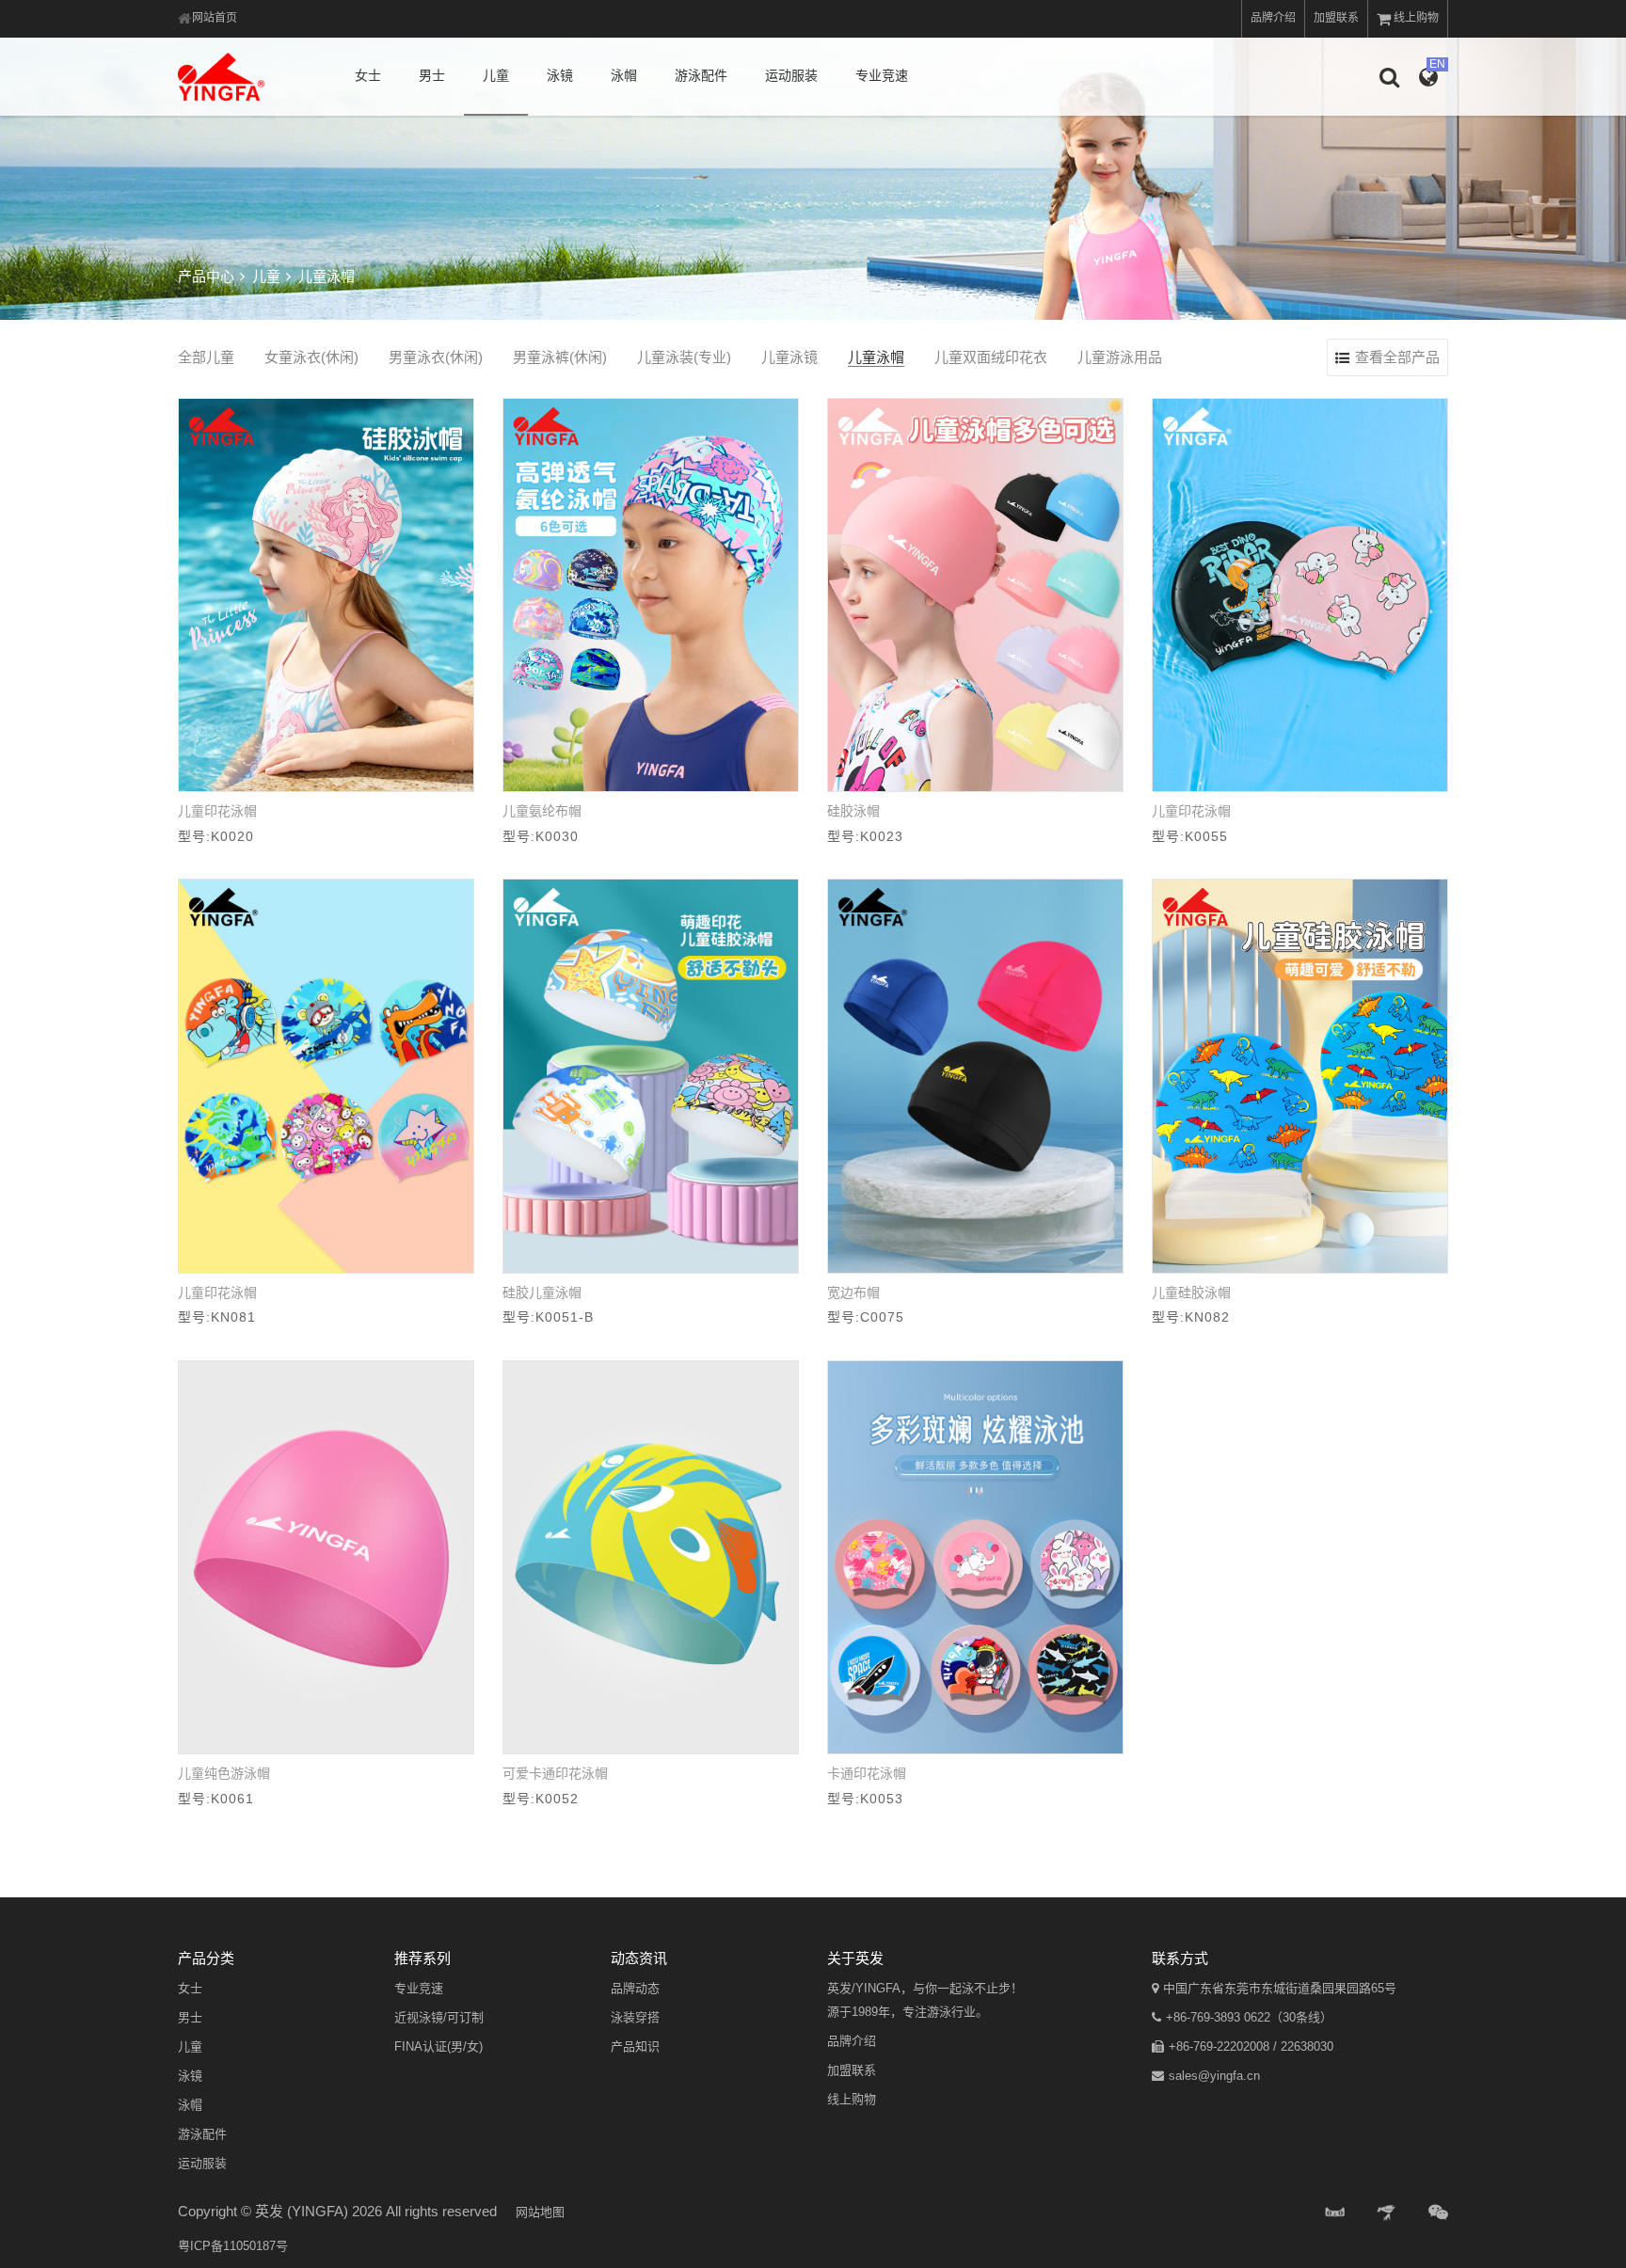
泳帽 (624, 75)
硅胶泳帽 (853, 811)
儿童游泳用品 (1120, 357)
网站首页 (215, 18)
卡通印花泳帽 (867, 1773)
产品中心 (206, 276)
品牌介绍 (1273, 18)
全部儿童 (206, 357)
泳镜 (560, 75)
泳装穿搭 (635, 2017)
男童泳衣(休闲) (436, 357)
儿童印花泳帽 (217, 811)
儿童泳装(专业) (684, 357)
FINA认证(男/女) (438, 2046)
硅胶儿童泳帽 (542, 1293)
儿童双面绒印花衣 (991, 357)
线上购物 (1416, 18)
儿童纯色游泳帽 (224, 1773)
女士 (368, 75)
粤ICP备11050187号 (233, 2246)
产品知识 (635, 2046)
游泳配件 (701, 75)
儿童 (496, 75)
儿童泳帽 (876, 357)
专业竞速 (882, 75)
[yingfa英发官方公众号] (1438, 2213)
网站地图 (540, 2212)
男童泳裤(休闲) (560, 357)
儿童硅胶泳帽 (1191, 1293)
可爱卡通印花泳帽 (555, 1773)
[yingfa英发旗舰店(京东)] (1388, 2213)
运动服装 (791, 75)
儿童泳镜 (789, 357)
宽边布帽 (853, 1293)
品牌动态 (635, 1988)
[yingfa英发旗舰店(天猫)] (1335, 2213)
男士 (432, 75)
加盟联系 (1336, 18)
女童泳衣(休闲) (311, 357)
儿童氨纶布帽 (542, 811)
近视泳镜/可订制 (439, 2017)
